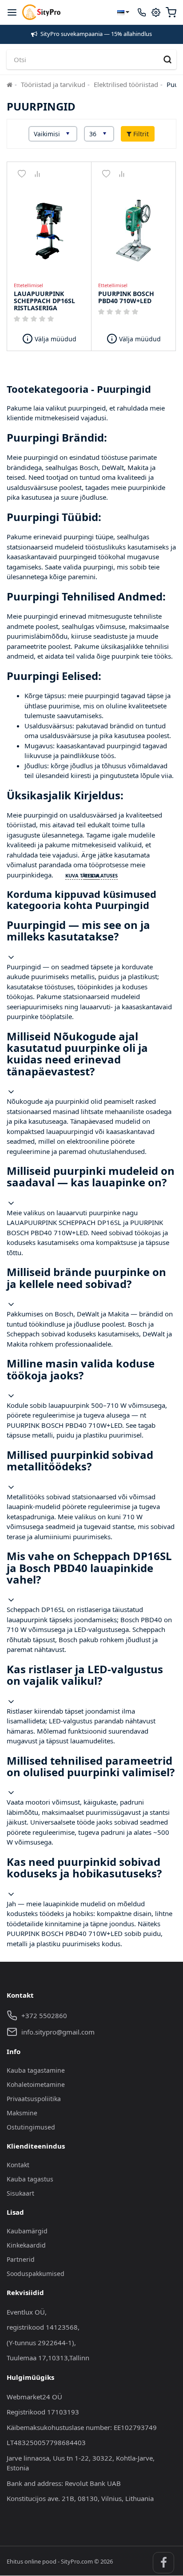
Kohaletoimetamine (36, 2084)
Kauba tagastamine (36, 2070)
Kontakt (18, 2165)
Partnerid (21, 2259)
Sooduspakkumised (36, 2274)
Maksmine (22, 2113)
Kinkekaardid (26, 2245)
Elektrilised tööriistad (126, 84)
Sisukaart (20, 2193)
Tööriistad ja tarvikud (53, 84)
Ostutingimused (31, 2127)
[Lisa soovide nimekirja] (22, 174)
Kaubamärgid (27, 2231)
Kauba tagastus (30, 2179)
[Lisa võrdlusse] (37, 174)
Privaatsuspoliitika (34, 2099)
